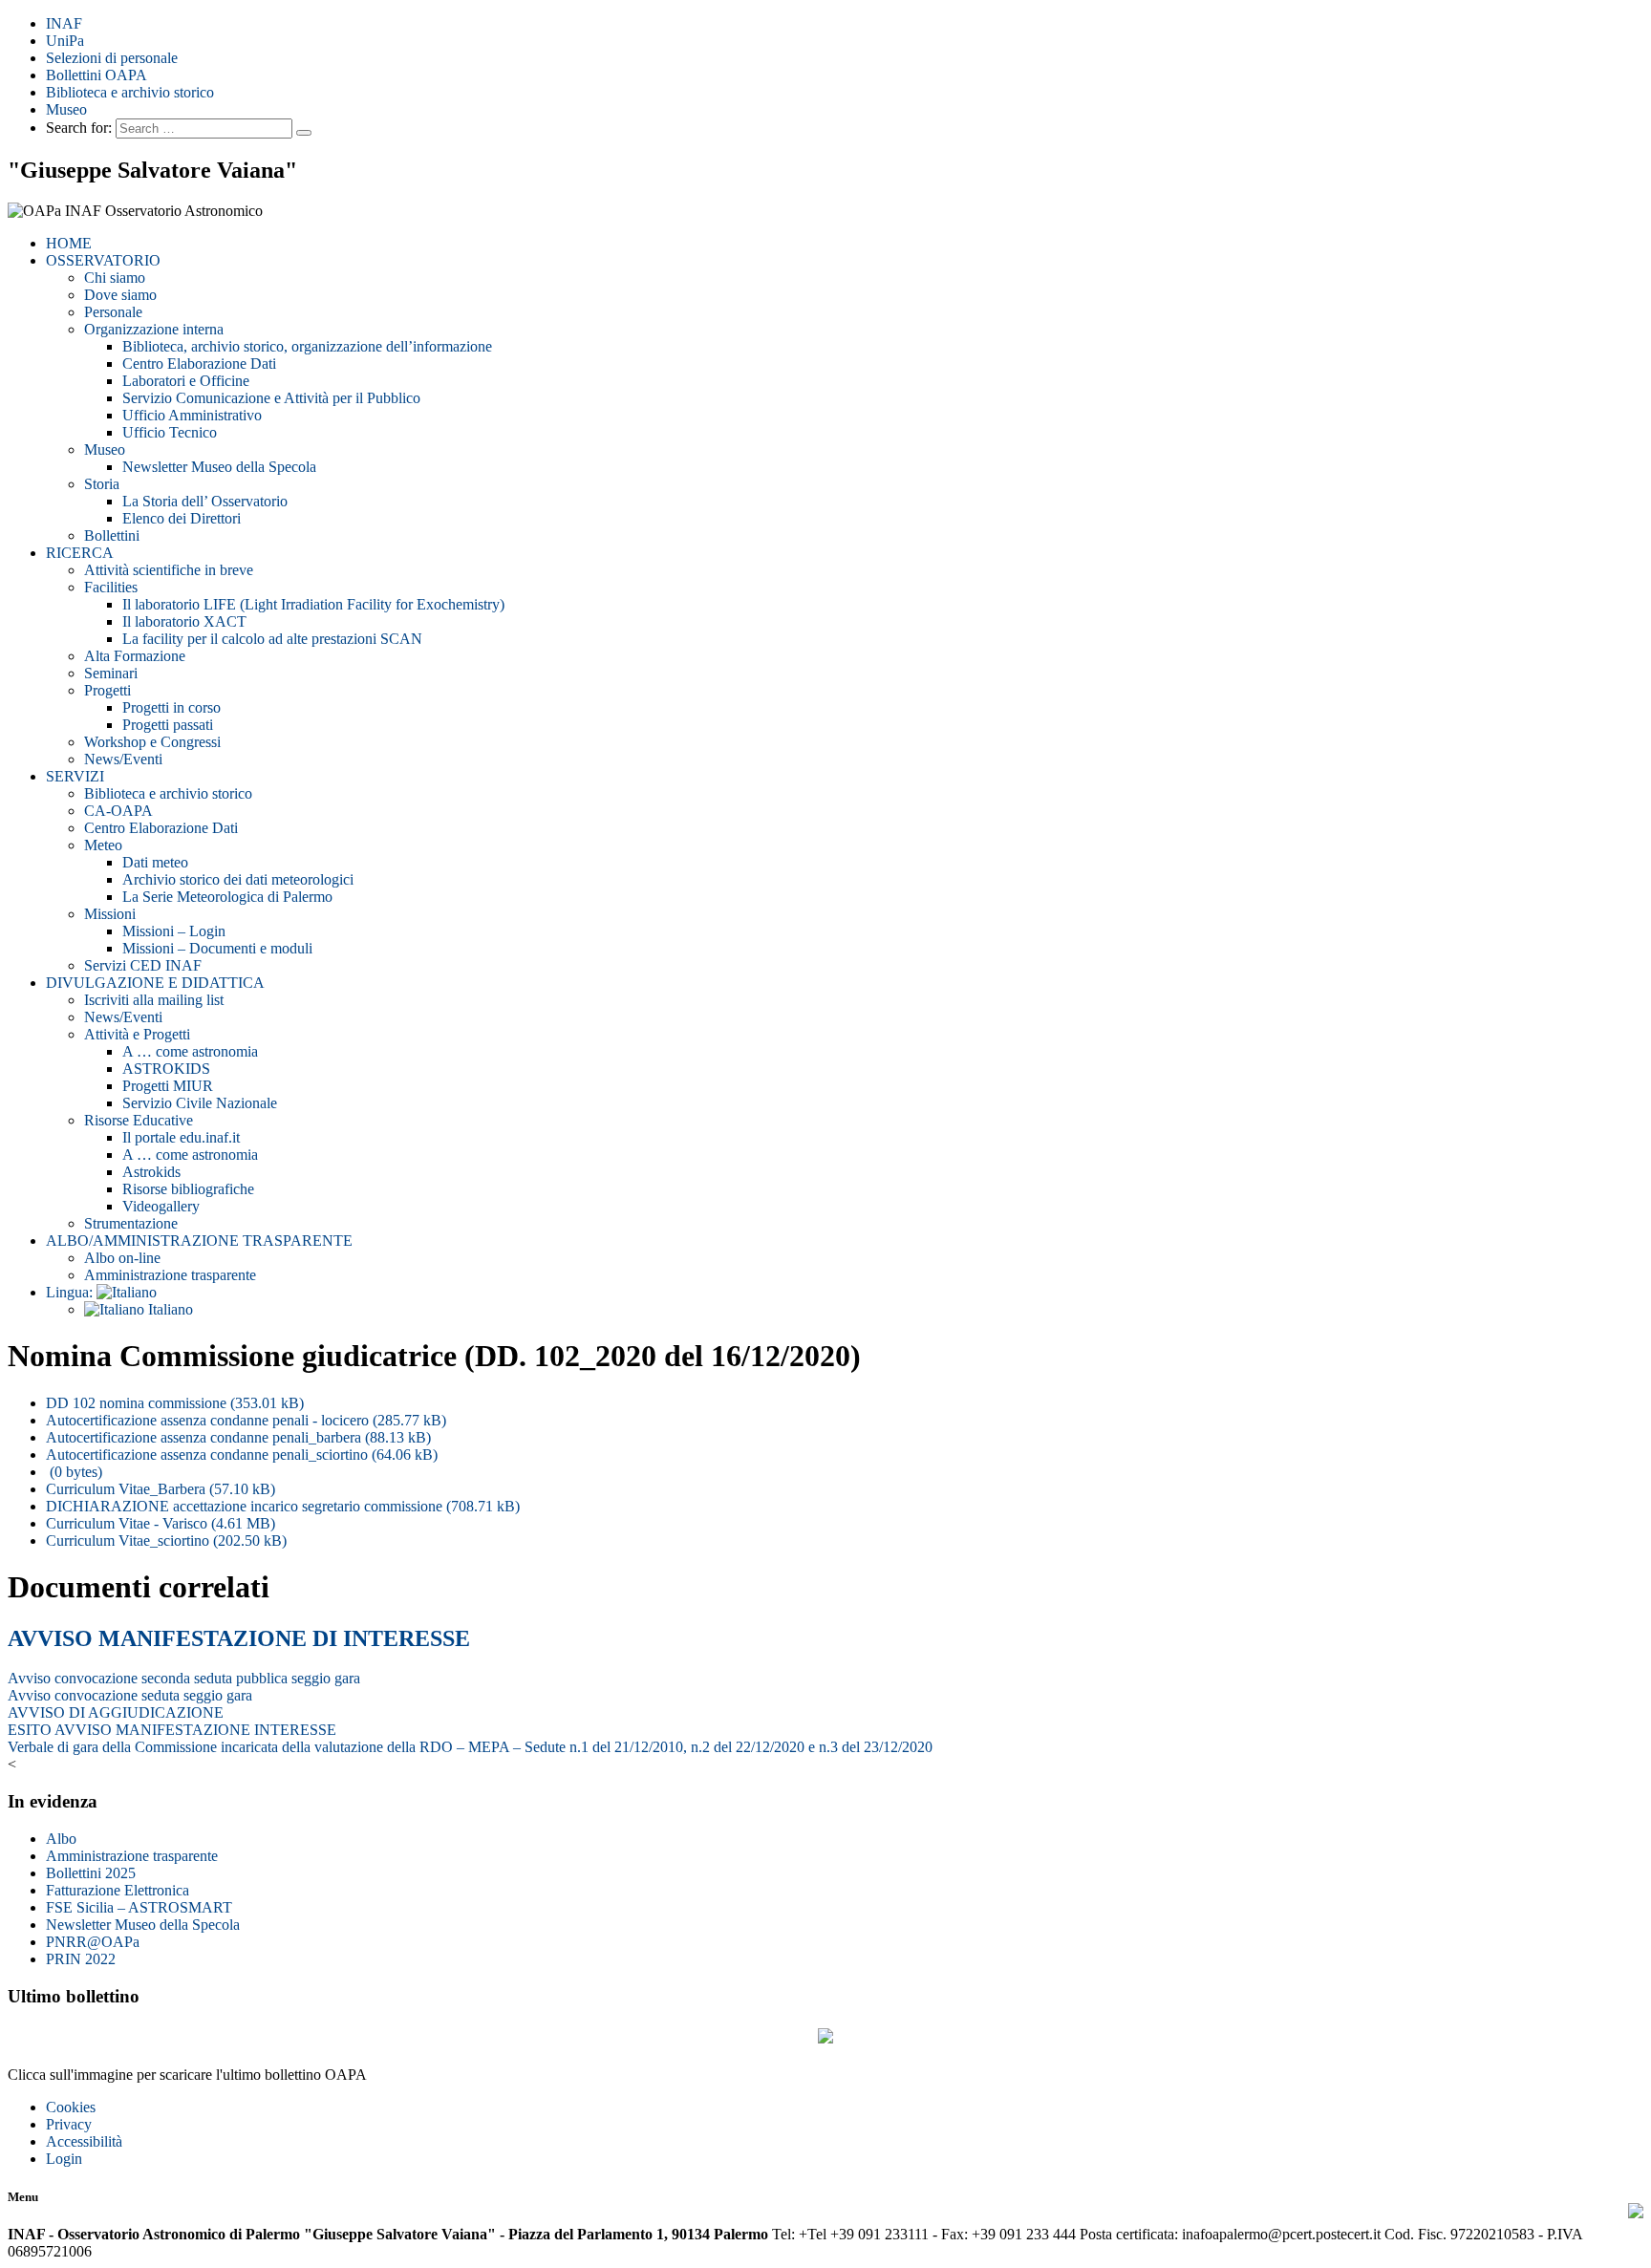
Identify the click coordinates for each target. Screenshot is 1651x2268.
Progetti (107, 690)
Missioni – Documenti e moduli (217, 948)
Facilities (111, 587)
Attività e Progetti (137, 1034)
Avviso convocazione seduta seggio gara (130, 1695)
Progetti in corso (172, 707)
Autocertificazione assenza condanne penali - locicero (246, 1420)
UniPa (65, 41)
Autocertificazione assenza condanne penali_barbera (238, 1437)
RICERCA (80, 553)
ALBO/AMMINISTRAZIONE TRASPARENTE (199, 1241)
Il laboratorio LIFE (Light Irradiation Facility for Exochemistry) (313, 604)
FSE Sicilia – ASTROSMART (139, 1907)
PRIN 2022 (81, 1959)
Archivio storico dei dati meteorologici (238, 879)
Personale (113, 312)
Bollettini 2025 (91, 1873)
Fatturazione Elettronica (118, 1890)
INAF (64, 23)
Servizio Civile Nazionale (200, 1103)
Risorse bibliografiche (188, 1189)
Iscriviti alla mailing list (154, 1000)
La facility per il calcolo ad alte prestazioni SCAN (272, 639)
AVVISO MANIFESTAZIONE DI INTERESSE (239, 1638)
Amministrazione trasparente (170, 1275)
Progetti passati (168, 725)
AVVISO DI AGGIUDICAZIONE (116, 1712)
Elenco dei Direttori (182, 518)
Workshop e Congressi (152, 742)
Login (64, 2159)
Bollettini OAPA (96, 75)
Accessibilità (84, 2141)
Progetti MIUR (168, 1086)
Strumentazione (131, 1223)
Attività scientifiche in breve (169, 570)
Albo (61, 1839)
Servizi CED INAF (143, 965)
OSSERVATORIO (103, 260)
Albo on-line (122, 1258)
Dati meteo (155, 862)
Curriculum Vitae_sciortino (166, 1541)
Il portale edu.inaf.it (181, 1137)
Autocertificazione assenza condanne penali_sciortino (242, 1455)
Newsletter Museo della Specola (219, 467)
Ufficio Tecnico (170, 432)
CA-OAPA (118, 811)
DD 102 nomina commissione (175, 1403)
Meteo (103, 845)
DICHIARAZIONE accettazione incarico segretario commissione (283, 1506)
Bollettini (112, 535)
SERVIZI (75, 776)
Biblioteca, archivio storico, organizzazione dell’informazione (307, 346)
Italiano (169, 1309)
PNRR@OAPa (93, 1942)
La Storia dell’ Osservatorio (205, 501)
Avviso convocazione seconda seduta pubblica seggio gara (184, 1678)
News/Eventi (123, 759)
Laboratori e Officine (186, 381)
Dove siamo (120, 295)
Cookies (71, 2107)
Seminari (111, 673)
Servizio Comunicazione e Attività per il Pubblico (271, 398)
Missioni (110, 914)
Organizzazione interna (154, 329)
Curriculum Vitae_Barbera (161, 1489)
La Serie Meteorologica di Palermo (227, 897)
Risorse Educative (139, 1120)
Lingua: (71, 1292)
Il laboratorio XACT (184, 621)
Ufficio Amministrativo (192, 415)
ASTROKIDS (166, 1069)
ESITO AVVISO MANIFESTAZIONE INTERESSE (172, 1730)
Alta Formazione (135, 656)
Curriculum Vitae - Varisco (161, 1523)
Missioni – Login (174, 931)
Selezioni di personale (112, 58)
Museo (66, 109)
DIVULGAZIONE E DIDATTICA (155, 983)
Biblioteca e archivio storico (130, 92)
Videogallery (161, 1206)
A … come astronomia (190, 1051)
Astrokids (151, 1172)
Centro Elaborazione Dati (199, 364)
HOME (69, 243)
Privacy (69, 2124)
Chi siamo (115, 278)
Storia (102, 484)
